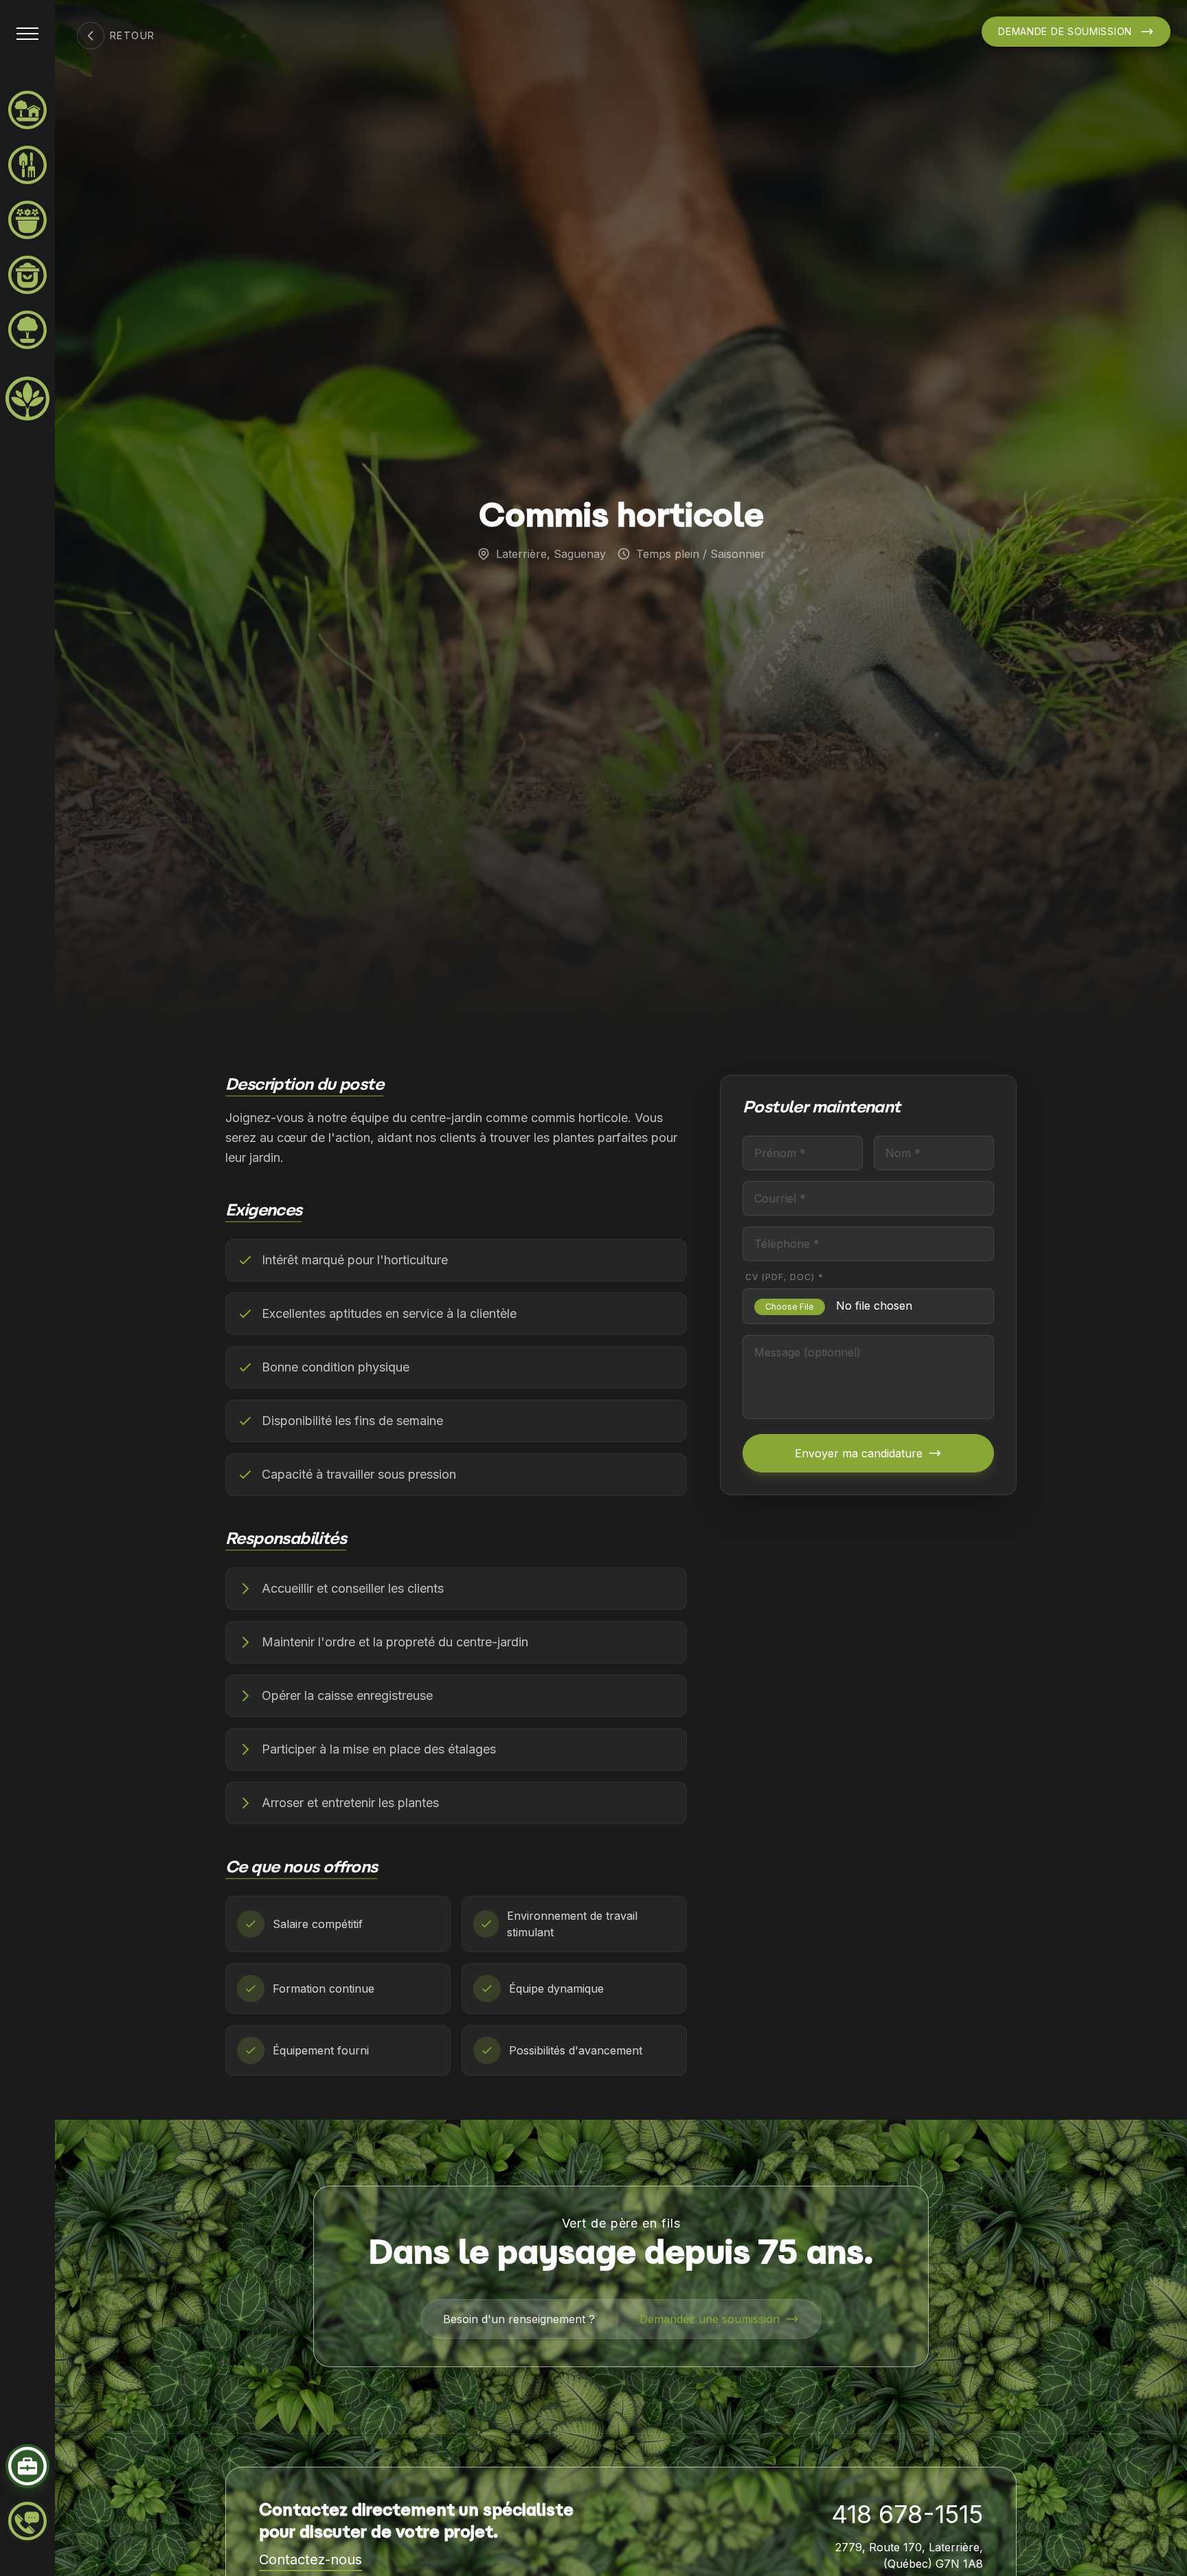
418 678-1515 (907, 2514)
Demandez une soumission (710, 2319)
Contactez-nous (310, 2560)
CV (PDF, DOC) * (784, 1277)
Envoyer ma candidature (859, 1453)
